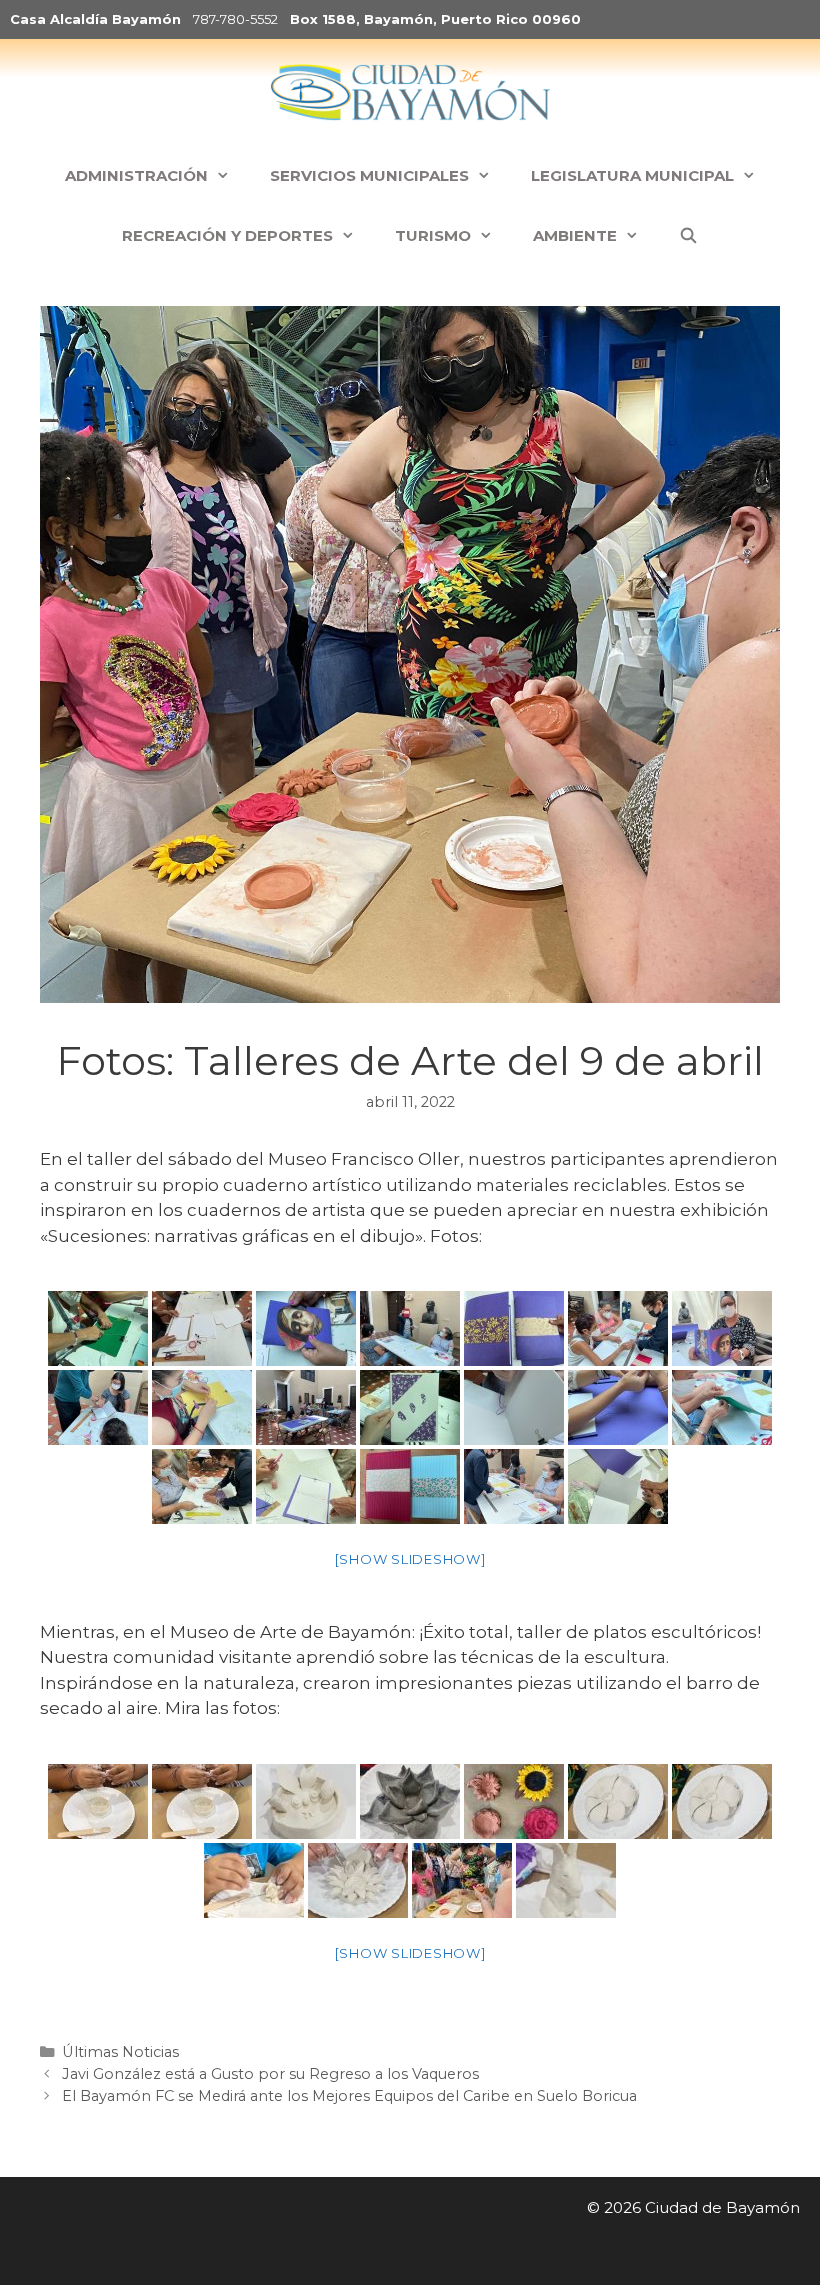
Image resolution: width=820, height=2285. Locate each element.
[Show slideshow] (410, 1559)
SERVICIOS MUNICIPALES (369, 175)
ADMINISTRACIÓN (136, 175)
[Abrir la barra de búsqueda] (688, 236)
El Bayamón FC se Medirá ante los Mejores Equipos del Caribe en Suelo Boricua (349, 2096)
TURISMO (433, 235)
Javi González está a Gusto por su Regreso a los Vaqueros (270, 2074)
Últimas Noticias (120, 2052)
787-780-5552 (235, 19)
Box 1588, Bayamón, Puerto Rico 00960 (435, 19)
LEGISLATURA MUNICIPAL (632, 175)
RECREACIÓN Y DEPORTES (227, 235)
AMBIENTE (575, 235)
